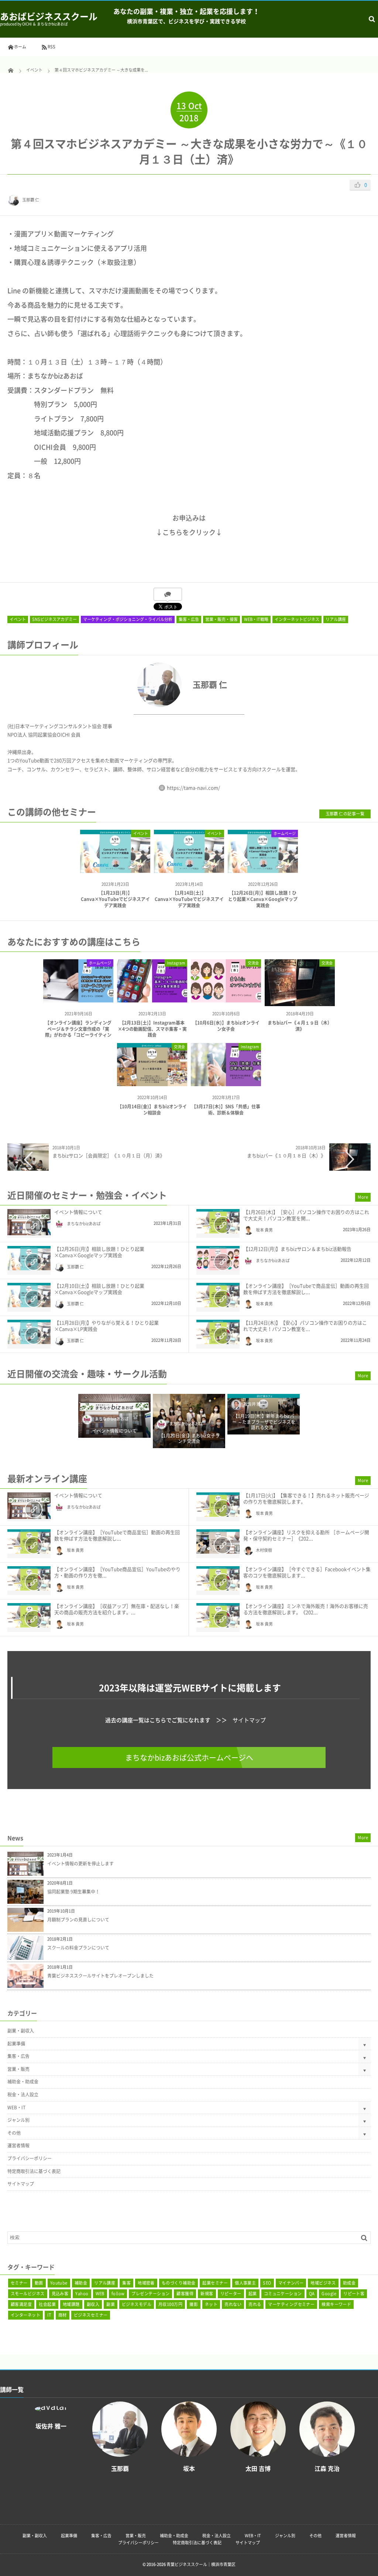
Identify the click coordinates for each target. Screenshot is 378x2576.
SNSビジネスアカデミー (54, 619)
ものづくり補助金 (179, 2283)
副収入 (93, 2304)
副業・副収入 (21, 2031)
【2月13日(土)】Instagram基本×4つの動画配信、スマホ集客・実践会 (152, 1029)
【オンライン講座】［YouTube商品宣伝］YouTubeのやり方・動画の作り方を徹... (117, 1572)
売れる (255, 2304)
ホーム (20, 47)
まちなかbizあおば (84, 1224)
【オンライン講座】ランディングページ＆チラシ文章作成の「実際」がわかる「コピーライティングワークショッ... (78, 1032)
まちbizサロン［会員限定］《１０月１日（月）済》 (109, 1155)
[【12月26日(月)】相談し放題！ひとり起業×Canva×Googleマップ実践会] (263, 866)
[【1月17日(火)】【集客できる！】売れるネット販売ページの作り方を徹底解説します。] (218, 1505)
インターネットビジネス (297, 619)
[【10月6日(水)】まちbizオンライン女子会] (226, 1000)
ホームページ (285, 833)
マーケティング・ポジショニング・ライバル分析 (128, 619)
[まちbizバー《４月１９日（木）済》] (300, 1003)
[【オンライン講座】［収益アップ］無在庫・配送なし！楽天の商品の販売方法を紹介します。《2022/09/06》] (29, 1615)
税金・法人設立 (23, 2095)
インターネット (25, 2315)
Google (329, 2294)
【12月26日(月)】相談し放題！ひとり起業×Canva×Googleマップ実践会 (263, 899)
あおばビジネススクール (49, 16)
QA (312, 2294)
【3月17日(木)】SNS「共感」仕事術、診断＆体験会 (226, 1110)
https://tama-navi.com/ (193, 788)
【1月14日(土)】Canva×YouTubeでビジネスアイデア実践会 (189, 899)
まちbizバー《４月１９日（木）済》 (300, 1026)
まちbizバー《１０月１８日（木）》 (286, 1155)
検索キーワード (336, 2304)
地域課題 (71, 2304)
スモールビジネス (28, 2294)
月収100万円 (170, 2304)
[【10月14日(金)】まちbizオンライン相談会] (152, 1083)
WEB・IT (16, 2107)
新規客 (207, 2294)
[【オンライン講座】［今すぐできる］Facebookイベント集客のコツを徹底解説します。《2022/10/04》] (218, 1578)
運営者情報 (18, 2145)
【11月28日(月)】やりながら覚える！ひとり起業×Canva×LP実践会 (106, 1326)
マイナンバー (291, 2283)
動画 (39, 2283)
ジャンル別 (18, 2120)
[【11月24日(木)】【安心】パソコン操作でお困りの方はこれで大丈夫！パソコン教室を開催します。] (218, 1332)
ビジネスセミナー (91, 2315)
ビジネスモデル (137, 2304)
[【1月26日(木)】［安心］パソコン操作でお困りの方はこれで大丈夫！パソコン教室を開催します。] (218, 1221)
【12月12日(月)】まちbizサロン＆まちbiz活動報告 (297, 1249)
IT (49, 2315)
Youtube (59, 2283)
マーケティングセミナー (291, 2304)
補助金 (81, 2283)
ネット (211, 2304)
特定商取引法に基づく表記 (34, 2171)
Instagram (176, 963)
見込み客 (60, 2294)
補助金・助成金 (23, 2082)
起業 (253, 2294)
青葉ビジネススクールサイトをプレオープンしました (100, 1976)
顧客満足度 (21, 2304)
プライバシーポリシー (30, 2158)
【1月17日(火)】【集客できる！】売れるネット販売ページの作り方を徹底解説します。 (306, 1498)
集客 (126, 2283)
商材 (63, 2315)
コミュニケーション (283, 2294)
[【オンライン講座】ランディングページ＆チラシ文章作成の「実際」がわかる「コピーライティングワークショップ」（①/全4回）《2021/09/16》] (78, 1000)
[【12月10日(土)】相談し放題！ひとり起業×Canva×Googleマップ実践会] (29, 1295)
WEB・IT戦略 (256, 619)
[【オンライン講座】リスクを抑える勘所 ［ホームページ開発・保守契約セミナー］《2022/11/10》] (218, 1541)
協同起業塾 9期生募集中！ (73, 1892)
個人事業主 (245, 2283)
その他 (14, 2133)
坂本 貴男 (264, 1230)
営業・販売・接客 (221, 619)
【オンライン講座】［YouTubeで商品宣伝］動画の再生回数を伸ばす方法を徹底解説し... (306, 1289)
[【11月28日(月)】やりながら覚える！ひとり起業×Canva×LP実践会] (29, 1332)
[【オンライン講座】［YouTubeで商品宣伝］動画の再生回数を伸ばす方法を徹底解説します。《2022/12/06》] (218, 1295)
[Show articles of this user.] (98, 685)
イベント (18, 619)
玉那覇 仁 (31, 200)
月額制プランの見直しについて (78, 1920)
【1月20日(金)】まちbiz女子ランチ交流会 (189, 1439)
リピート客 (354, 2294)
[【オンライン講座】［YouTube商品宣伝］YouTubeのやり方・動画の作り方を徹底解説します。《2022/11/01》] (29, 1578)
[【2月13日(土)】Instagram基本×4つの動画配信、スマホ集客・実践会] (152, 1000)
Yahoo (82, 2294)
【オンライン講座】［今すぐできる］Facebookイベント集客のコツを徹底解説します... (307, 1572)
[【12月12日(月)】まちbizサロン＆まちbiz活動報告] (218, 1258)
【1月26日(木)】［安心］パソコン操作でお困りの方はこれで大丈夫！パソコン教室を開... (306, 1215)
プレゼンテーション (150, 2294)
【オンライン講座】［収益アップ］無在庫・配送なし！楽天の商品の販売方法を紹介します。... (117, 1609)
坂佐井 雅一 (254, 1404)
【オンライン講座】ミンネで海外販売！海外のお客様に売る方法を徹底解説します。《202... (306, 1609)
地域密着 (146, 2283)
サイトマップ (249, 1720)
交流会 (253, 963)
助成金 (349, 2283)
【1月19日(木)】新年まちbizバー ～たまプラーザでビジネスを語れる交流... (264, 1422)
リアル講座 (336, 619)
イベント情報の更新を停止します (80, 1864)
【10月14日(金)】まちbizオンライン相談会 (152, 1110)
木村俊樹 (264, 1550)
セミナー (19, 2283)
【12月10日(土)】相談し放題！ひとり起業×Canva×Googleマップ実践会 (99, 1289)
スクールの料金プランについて (78, 1948)
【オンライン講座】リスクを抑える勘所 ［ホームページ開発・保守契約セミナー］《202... (306, 1535)
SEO (267, 2283)
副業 (111, 2304)
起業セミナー (215, 2283)
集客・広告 (189, 619)
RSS (51, 47)
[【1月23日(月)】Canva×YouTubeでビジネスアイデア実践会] (115, 866)
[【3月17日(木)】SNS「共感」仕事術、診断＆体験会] (226, 1083)
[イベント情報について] (29, 1222)
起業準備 (16, 2044)
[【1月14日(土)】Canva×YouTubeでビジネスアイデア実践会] (189, 866)
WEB (100, 2294)
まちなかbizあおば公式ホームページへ (189, 1757)
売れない (233, 2304)
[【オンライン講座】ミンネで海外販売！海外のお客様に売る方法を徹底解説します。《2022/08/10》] (218, 1615)
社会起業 (47, 2304)
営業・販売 (18, 2069)
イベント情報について (78, 1212)
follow (118, 2294)
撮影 (194, 2304)
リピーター (231, 2294)
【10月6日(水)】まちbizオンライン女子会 (226, 1026)
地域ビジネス (323, 2283)
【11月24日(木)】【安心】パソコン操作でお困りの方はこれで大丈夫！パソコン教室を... (305, 1326)
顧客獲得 (185, 2294)
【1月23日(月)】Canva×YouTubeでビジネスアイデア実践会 (115, 899)
